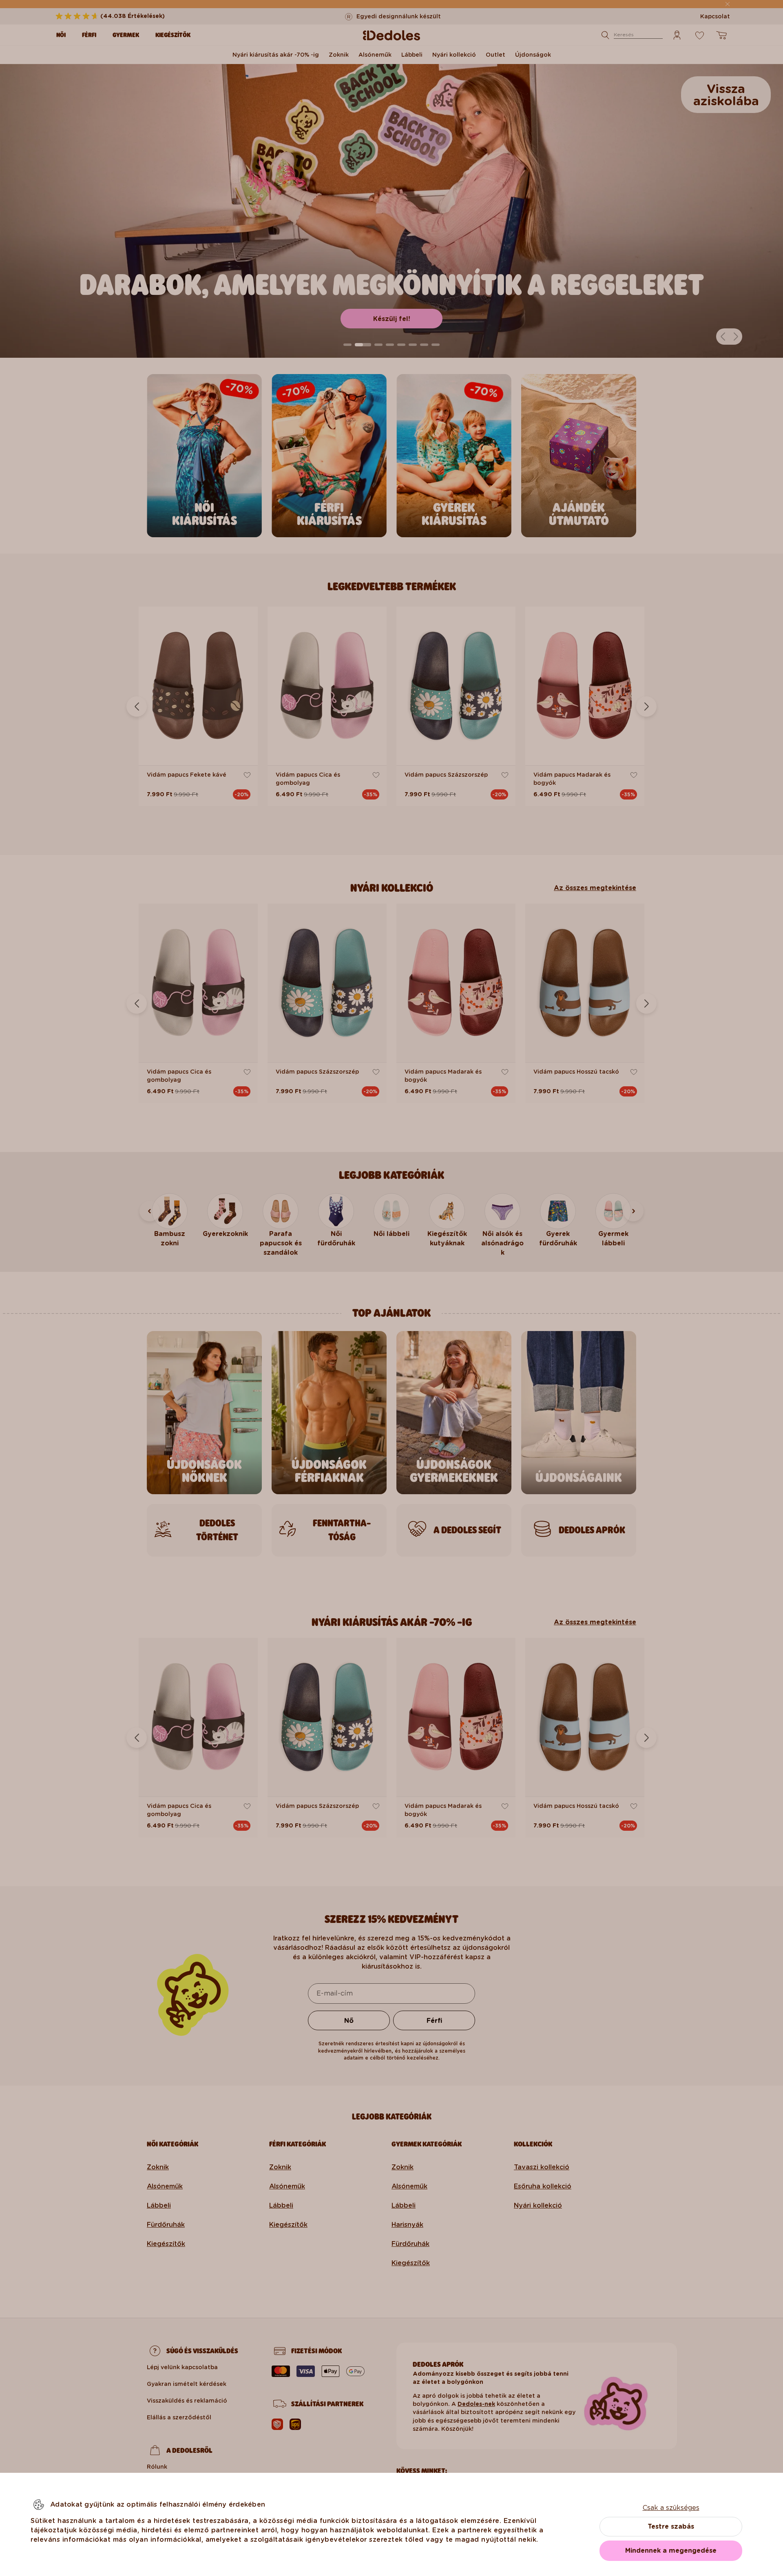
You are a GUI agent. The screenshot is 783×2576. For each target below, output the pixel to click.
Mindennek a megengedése (671, 2551)
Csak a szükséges (671, 2508)
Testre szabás (671, 2526)
